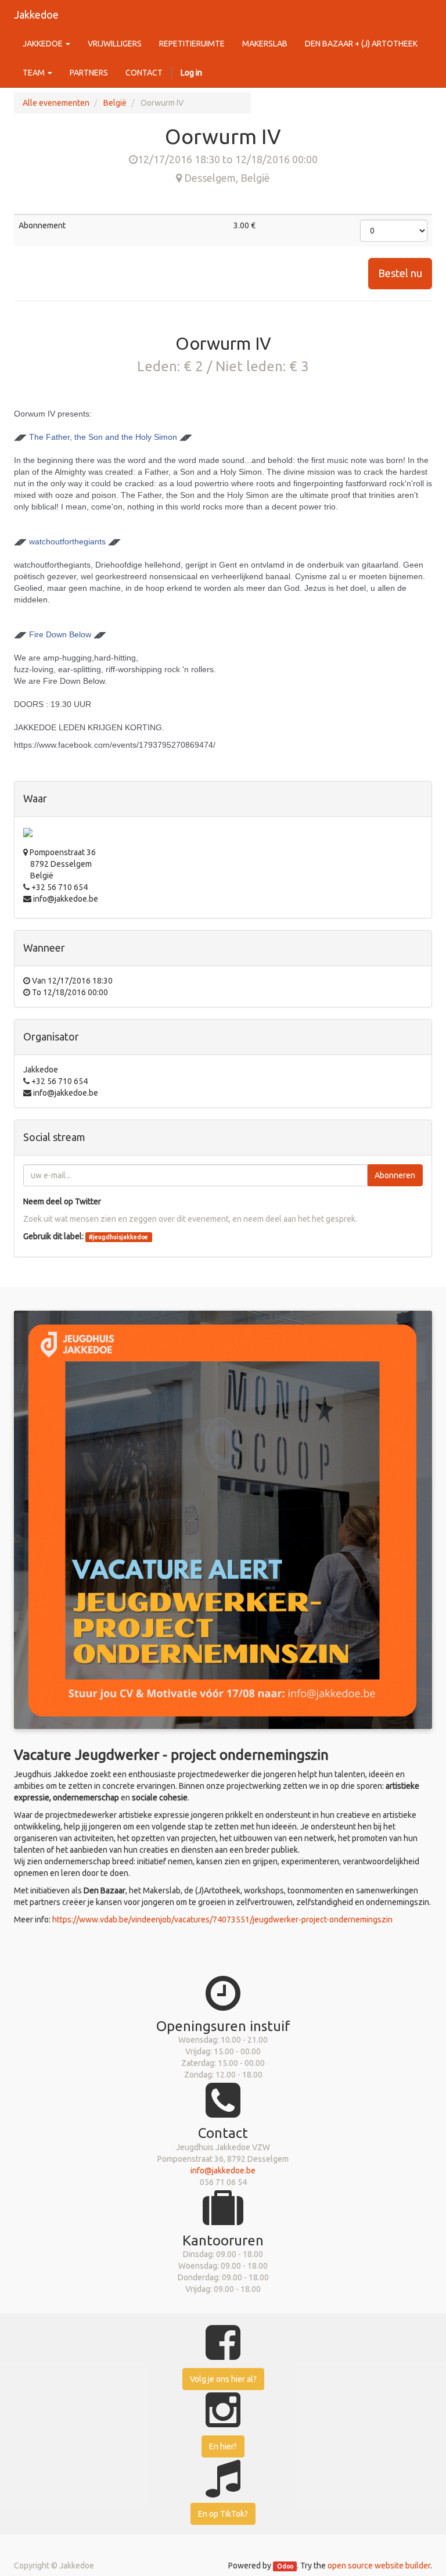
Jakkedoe (36, 15)
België (115, 103)
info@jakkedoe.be (223, 2170)
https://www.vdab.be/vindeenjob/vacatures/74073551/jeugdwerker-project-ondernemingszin (222, 1920)
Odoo (285, 2566)
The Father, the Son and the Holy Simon (103, 437)
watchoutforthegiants (67, 541)
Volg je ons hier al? (223, 2379)
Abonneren (395, 1175)
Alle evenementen (56, 103)
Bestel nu (400, 273)
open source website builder (379, 2566)
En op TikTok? (223, 2514)
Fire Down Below (60, 634)
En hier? (223, 2446)
